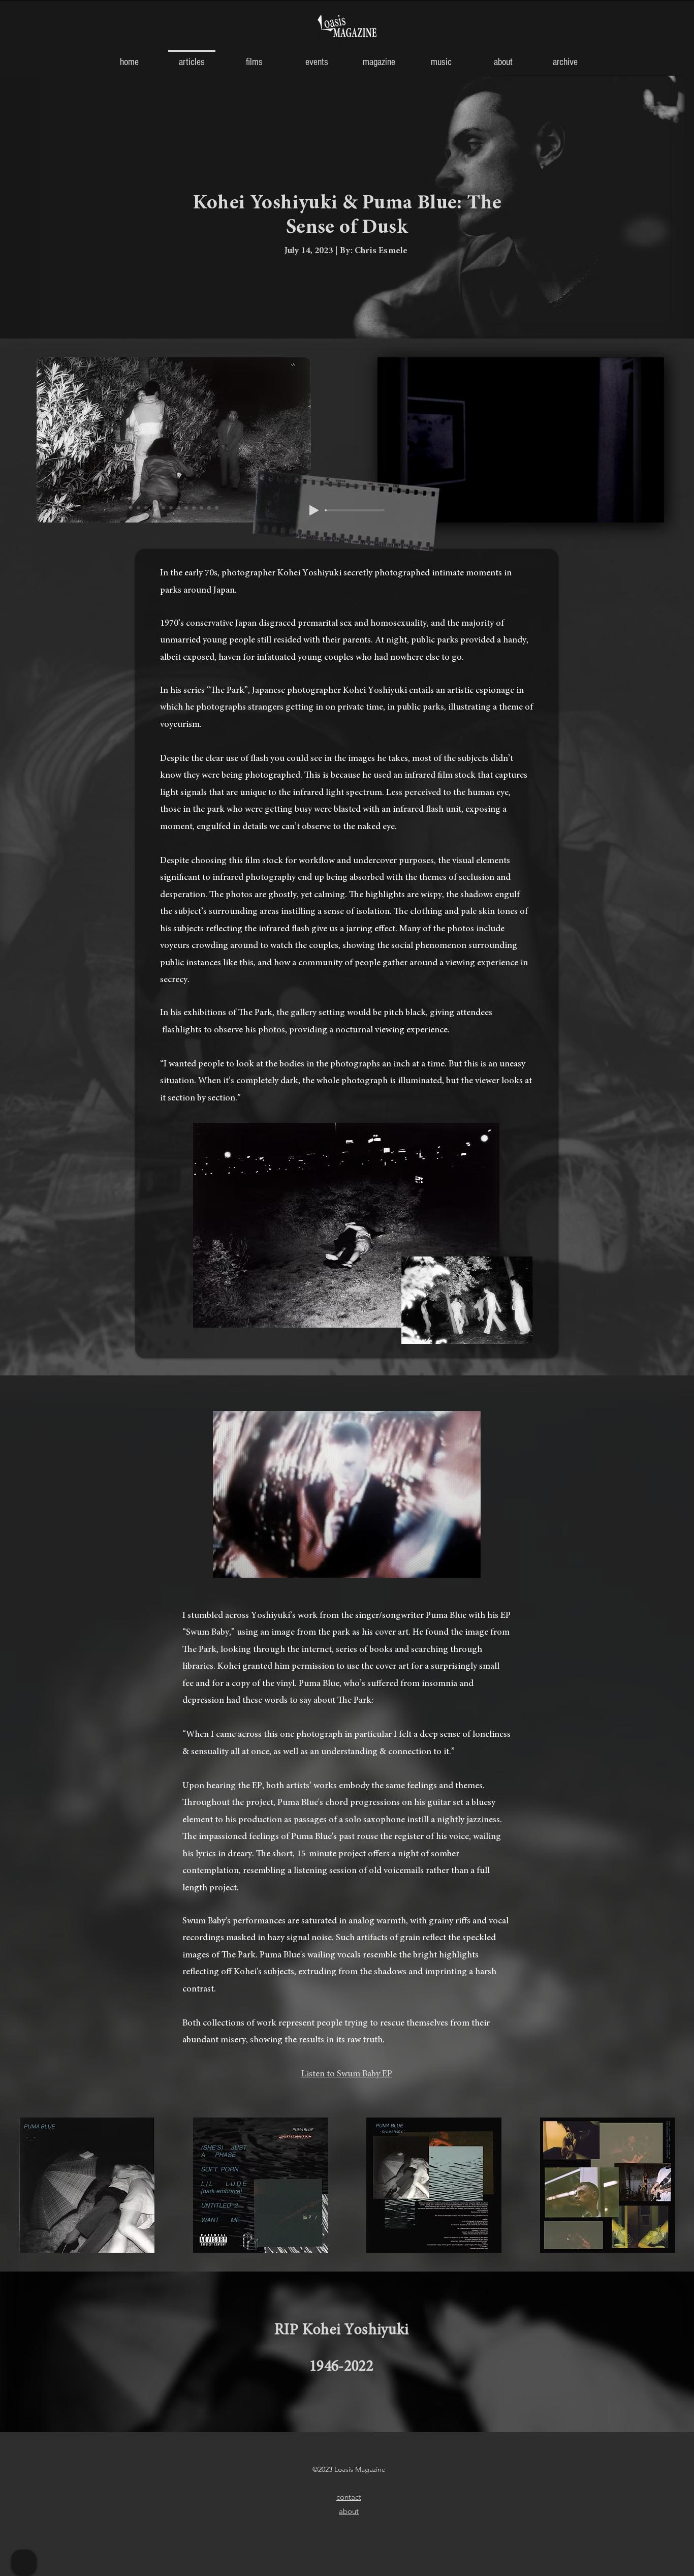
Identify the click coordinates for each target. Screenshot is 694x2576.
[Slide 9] (194, 508)
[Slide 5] (162, 508)
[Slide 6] (171, 508)
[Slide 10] (201, 508)
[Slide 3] (146, 508)
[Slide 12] (217, 508)
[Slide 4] (154, 508)
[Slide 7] (179, 508)
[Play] (314, 510)
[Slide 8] (186, 508)
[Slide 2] (131, 508)
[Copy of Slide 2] (138, 508)
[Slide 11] (209, 508)
